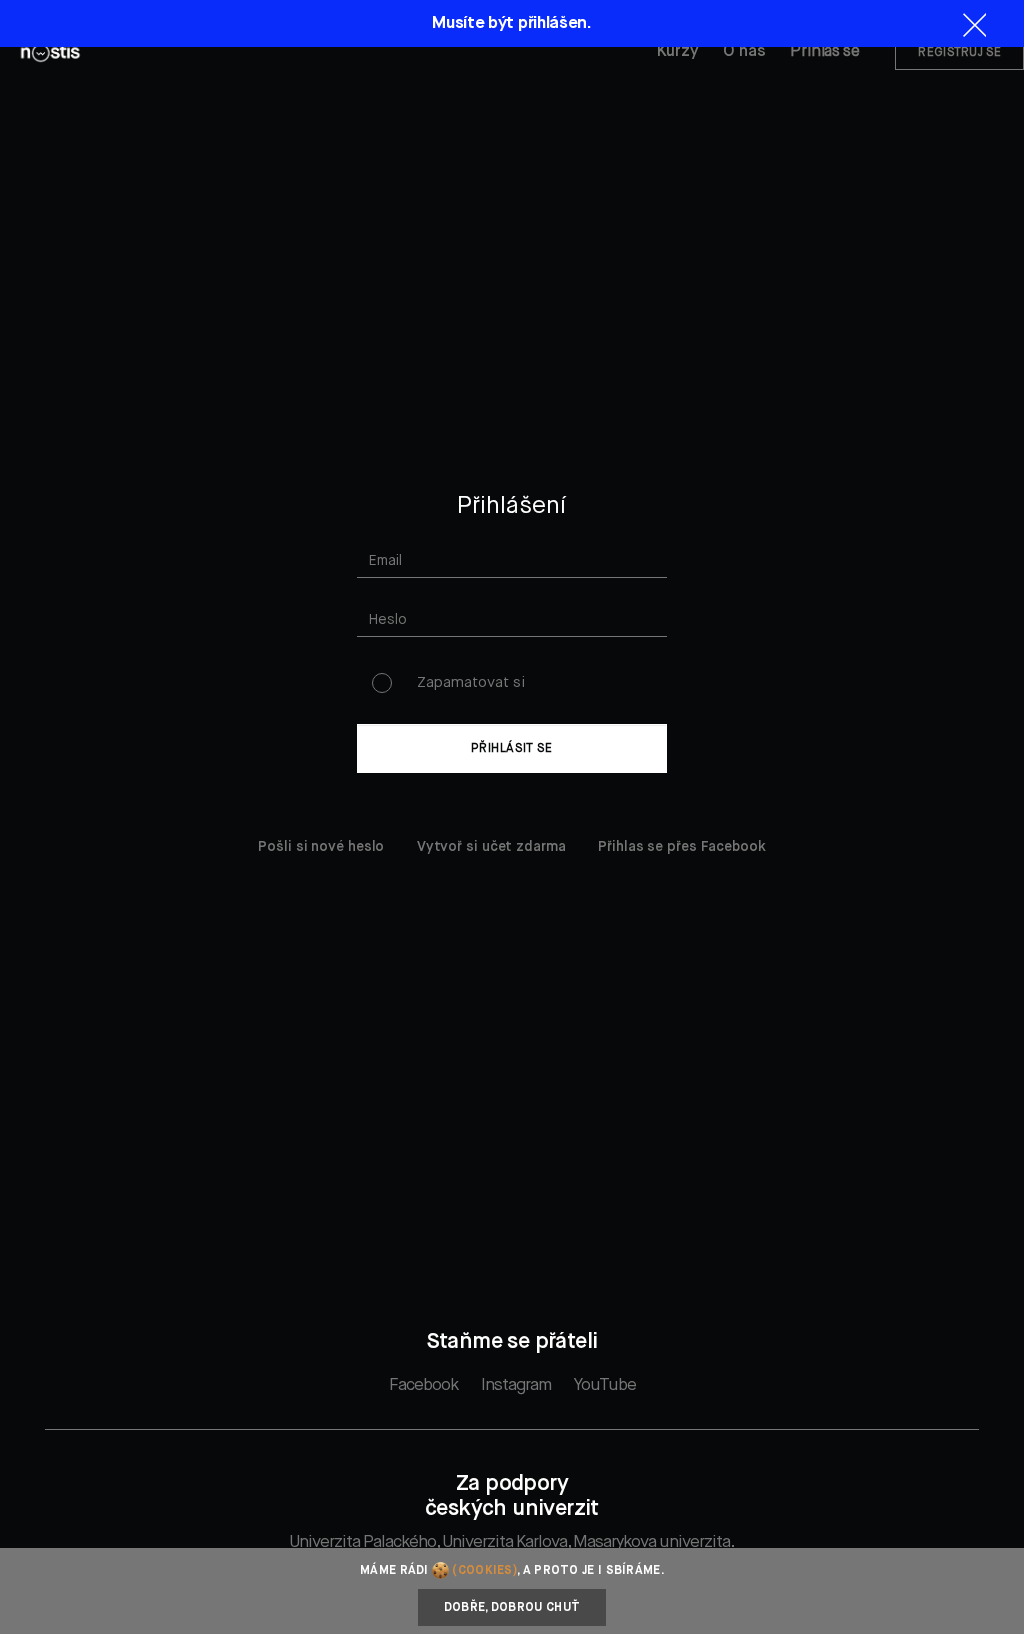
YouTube (605, 1385)
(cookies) (484, 1571)
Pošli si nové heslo (321, 847)
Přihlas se (824, 52)
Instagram (516, 1385)
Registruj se (959, 53)
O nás (744, 52)
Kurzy (678, 52)
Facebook (423, 1385)
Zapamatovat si (471, 682)
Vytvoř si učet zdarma (491, 847)
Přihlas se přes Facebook (682, 847)
